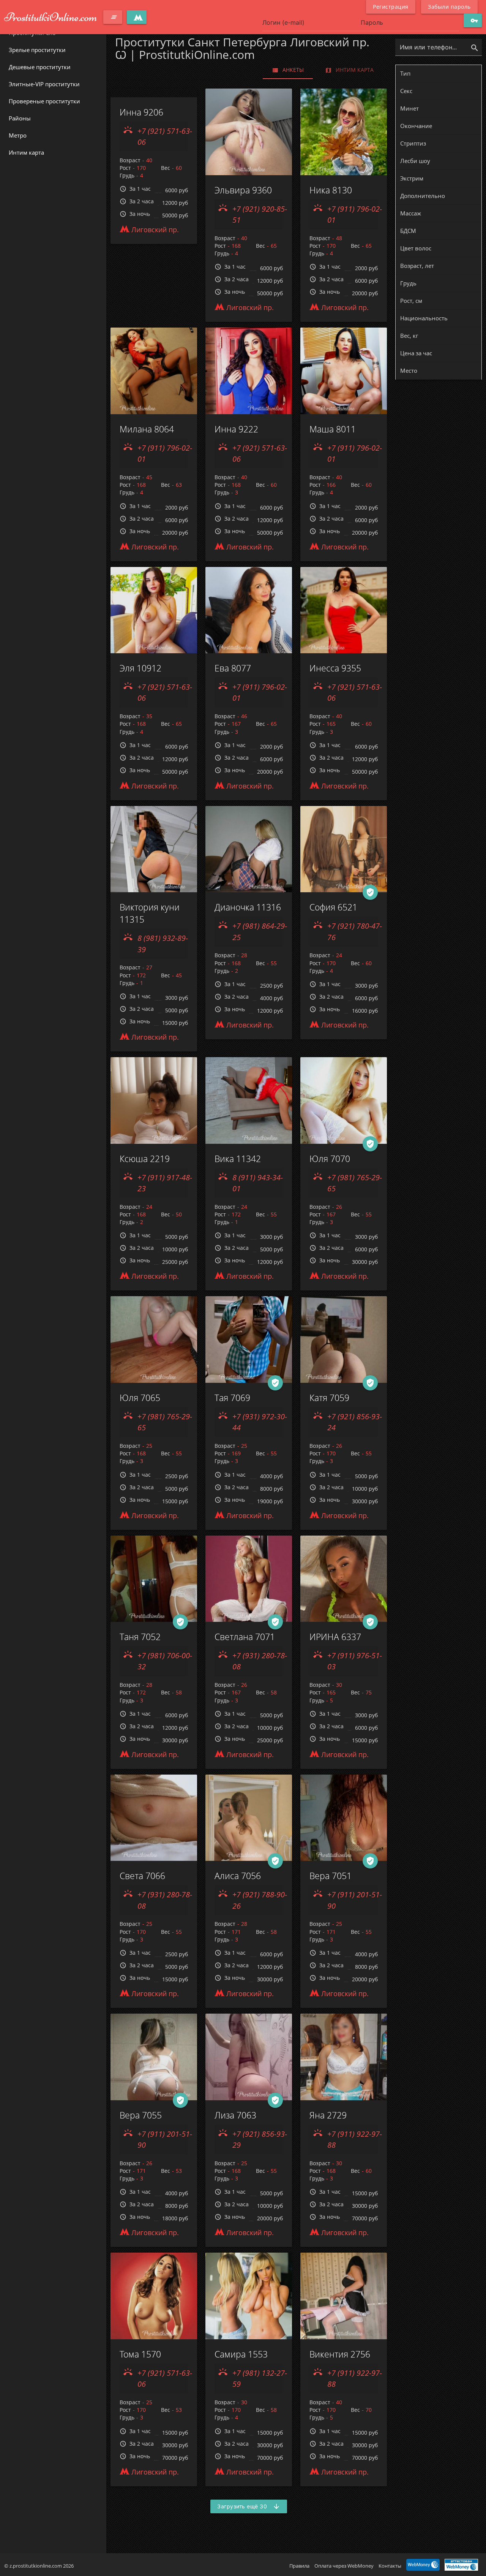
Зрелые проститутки (37, 50)
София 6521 (333, 907)
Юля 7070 (330, 1159)
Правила (299, 2566)
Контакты (390, 2566)
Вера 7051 (331, 1876)
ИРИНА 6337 (335, 1637)
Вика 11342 (238, 1159)
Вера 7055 (141, 2115)
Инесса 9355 (335, 668)
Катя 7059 (329, 1398)
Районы (20, 118)
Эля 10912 (140, 668)
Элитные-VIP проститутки (44, 84)
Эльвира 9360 (243, 190)
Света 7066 (142, 1876)
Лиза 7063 (235, 2115)
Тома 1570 (140, 2354)
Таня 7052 (140, 1637)
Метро (18, 135)
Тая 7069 (232, 1398)
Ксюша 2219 (145, 1159)
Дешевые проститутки (40, 67)
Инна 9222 (236, 429)
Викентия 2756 (340, 2354)
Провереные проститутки (44, 101)
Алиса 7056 (238, 1876)
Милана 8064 (147, 429)
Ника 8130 (331, 190)
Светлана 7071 (245, 1637)
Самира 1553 (241, 2354)
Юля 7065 (140, 1398)
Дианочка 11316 (248, 907)
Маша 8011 (333, 429)
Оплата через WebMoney (344, 2566)
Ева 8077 (233, 668)
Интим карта (26, 152)
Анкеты (288, 70)
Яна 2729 (328, 2115)
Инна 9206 (141, 112)
